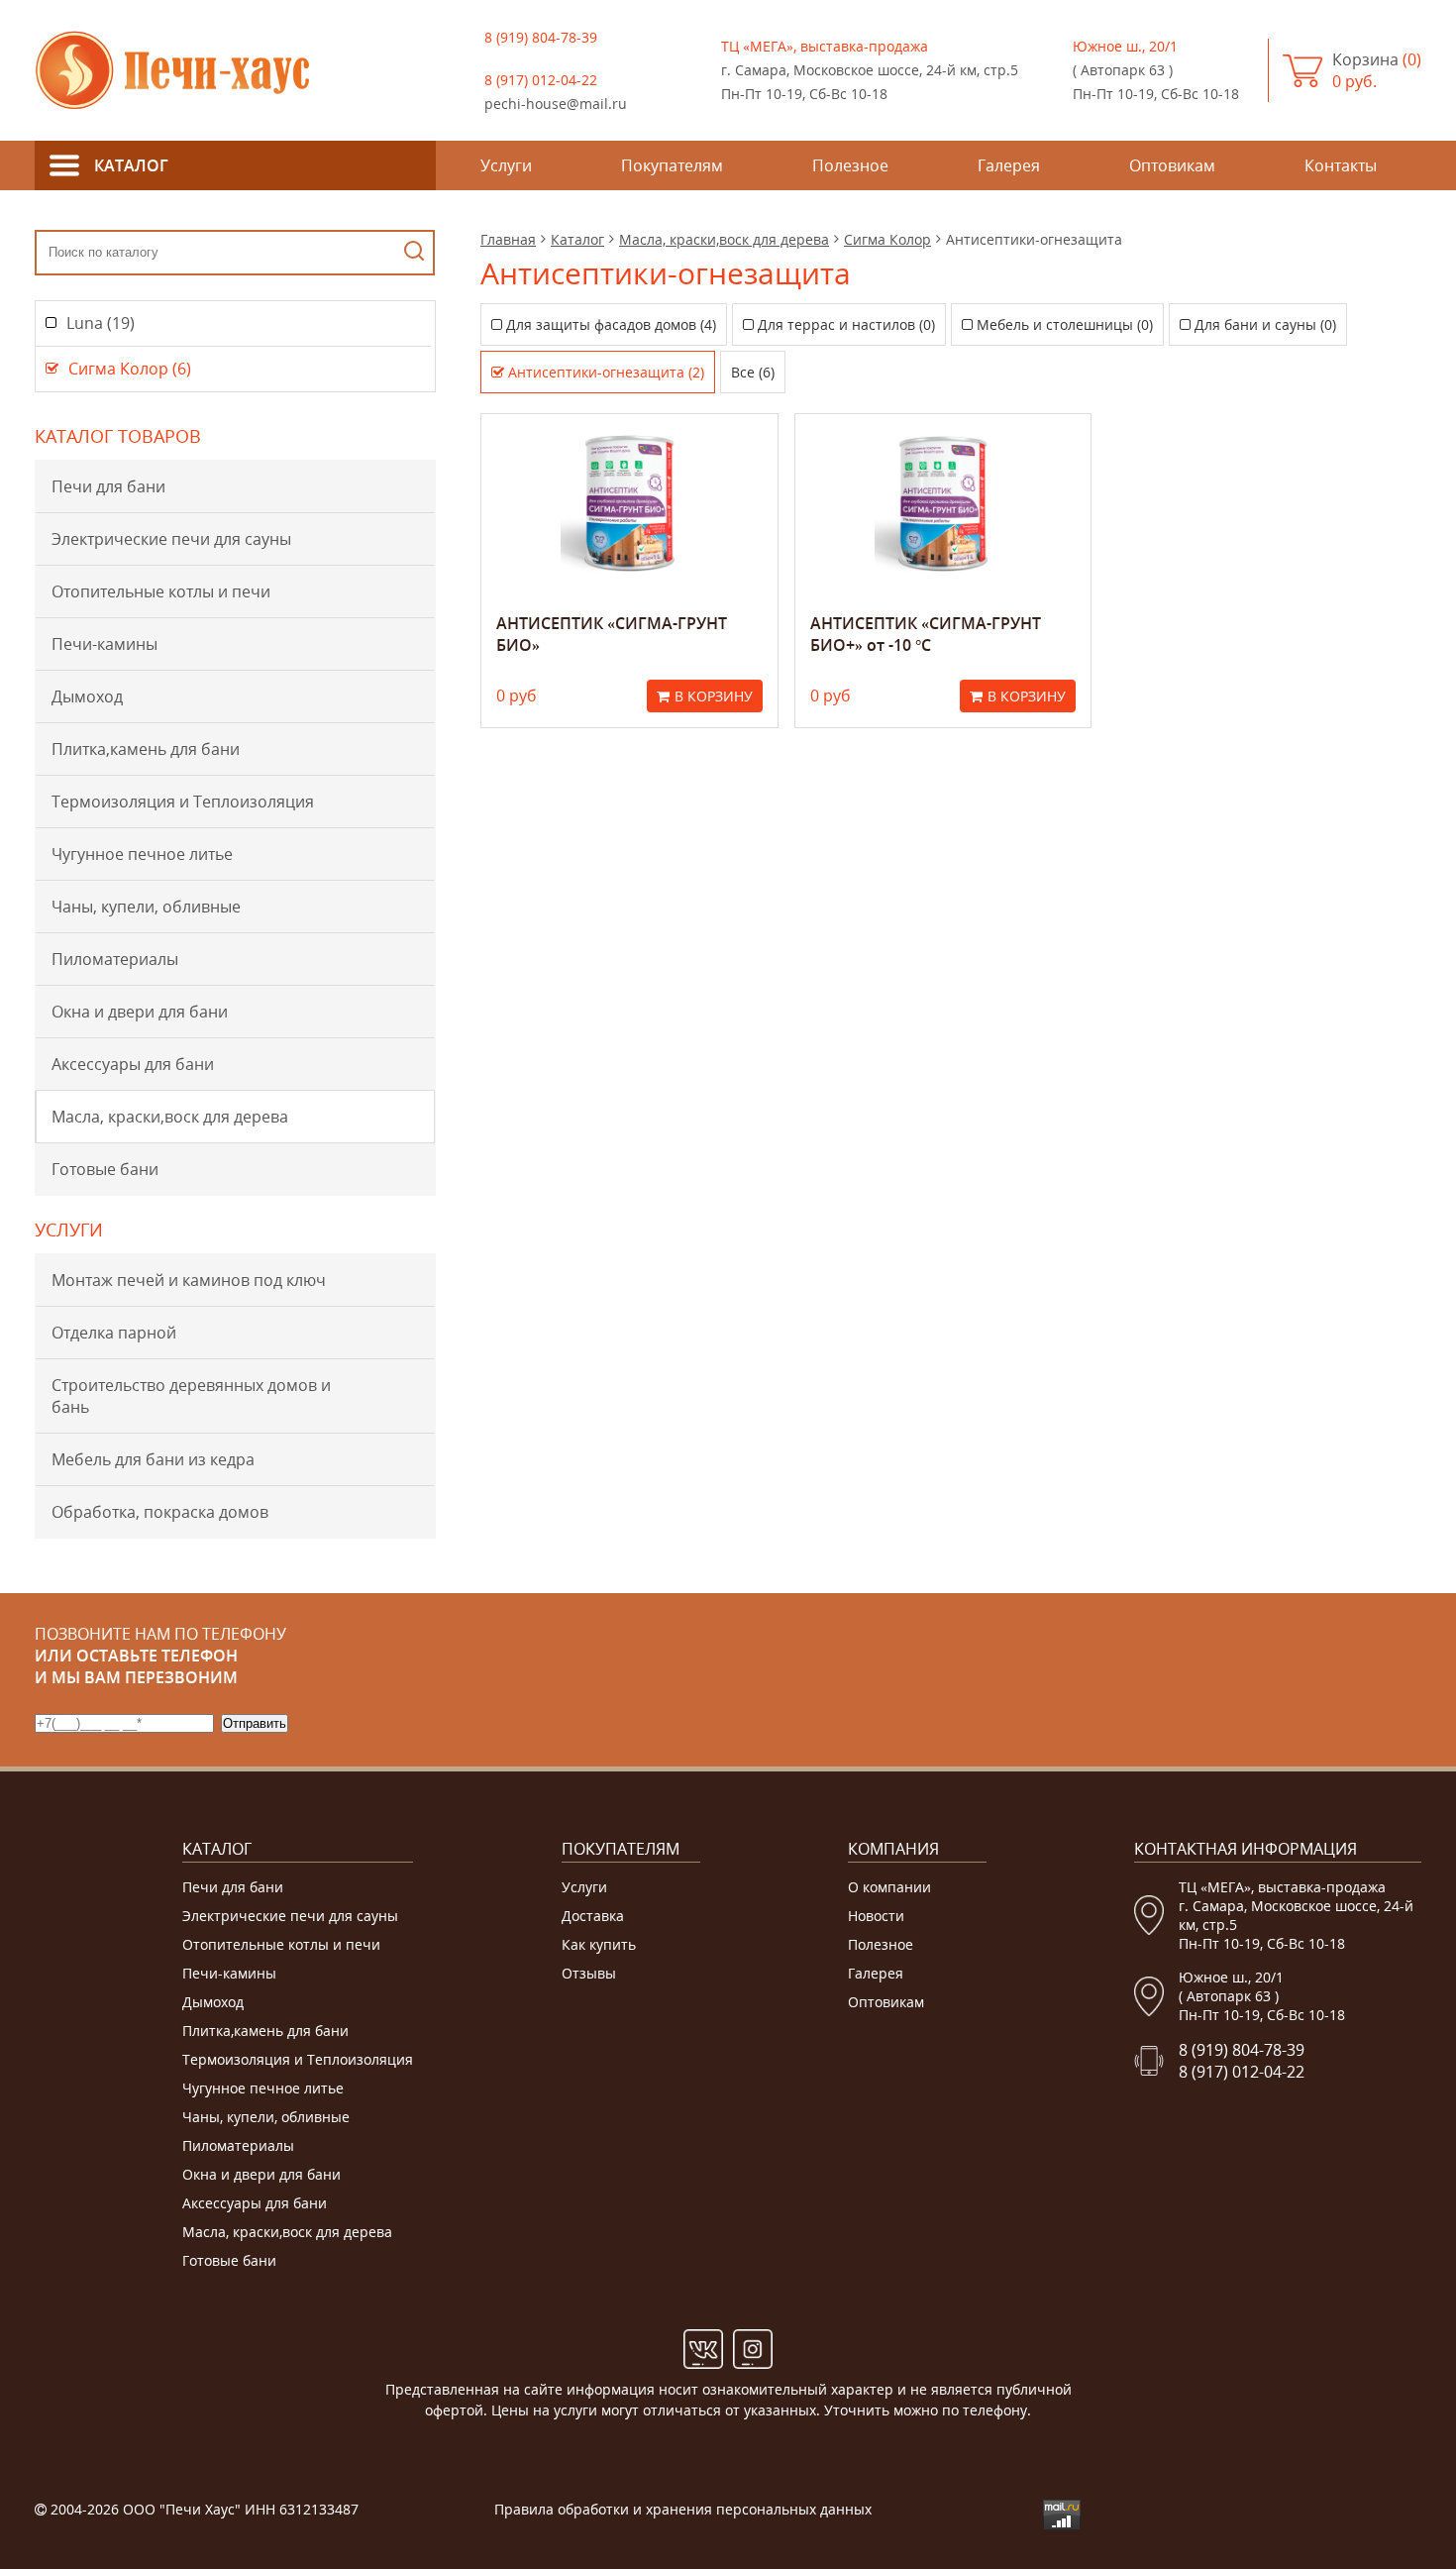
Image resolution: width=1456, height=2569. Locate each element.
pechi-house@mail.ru (556, 104)
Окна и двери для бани (140, 1012)
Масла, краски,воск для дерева (170, 1117)
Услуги (584, 1887)
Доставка (593, 1916)
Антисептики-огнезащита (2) (606, 372)
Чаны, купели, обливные (146, 907)
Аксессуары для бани (133, 1064)
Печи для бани (108, 486)
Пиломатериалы (115, 959)
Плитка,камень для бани (146, 749)
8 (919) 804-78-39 (541, 37)
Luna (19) (101, 323)
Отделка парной (114, 1333)
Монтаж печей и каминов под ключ (189, 1280)
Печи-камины (104, 644)
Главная (508, 239)
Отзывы (589, 1973)
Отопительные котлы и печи (161, 591)
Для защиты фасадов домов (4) (611, 324)
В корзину (714, 696)
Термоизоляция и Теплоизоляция (183, 802)
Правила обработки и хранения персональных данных (683, 2509)
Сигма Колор (887, 239)
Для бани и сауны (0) (1265, 324)
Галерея (876, 1973)
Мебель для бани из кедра (153, 1459)
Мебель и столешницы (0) (1065, 324)
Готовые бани (105, 1169)
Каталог (577, 239)
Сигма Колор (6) (130, 369)
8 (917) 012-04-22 (541, 80)
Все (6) (753, 372)
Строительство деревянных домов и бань (191, 1396)
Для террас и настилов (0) (846, 324)
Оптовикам (886, 2002)
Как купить (599, 1944)
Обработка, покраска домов (160, 1512)
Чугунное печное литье (142, 854)
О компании (889, 1887)
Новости (876, 1916)
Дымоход (87, 696)
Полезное (881, 1944)
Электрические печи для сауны (171, 539)
